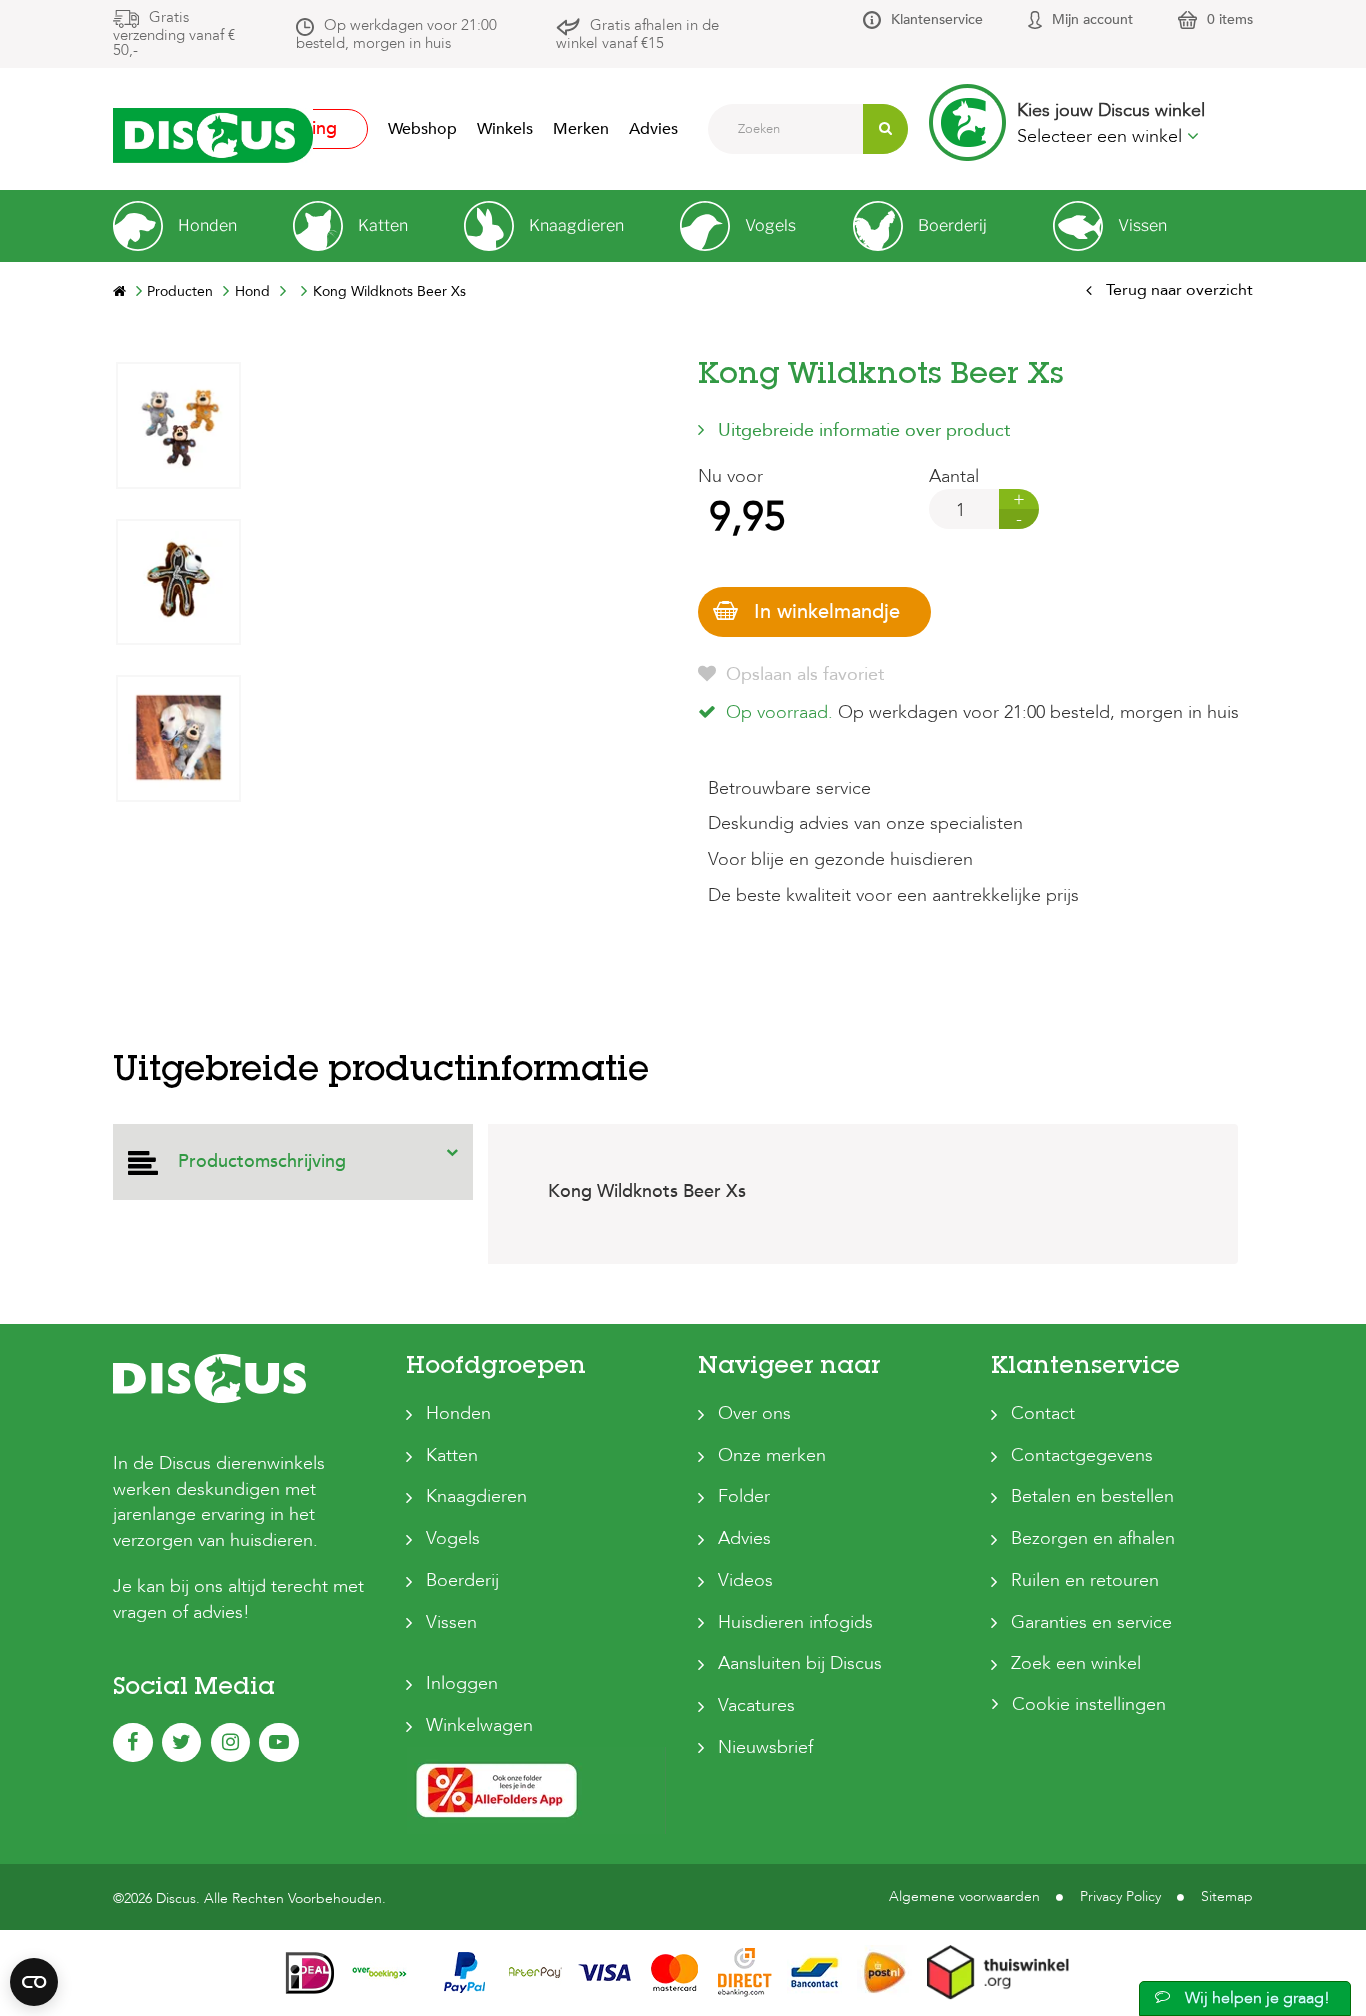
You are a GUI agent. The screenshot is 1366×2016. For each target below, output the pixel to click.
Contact (1043, 1413)
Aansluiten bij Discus (800, 1663)
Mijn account (1092, 19)
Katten (452, 1455)
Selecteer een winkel (1102, 136)
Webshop (422, 129)
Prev (178, 967)
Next (178, 376)
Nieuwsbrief (765, 1747)
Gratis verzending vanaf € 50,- (174, 33)
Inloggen (462, 1683)
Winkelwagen (479, 1725)
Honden (458, 1413)
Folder (744, 1496)
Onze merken (772, 1455)
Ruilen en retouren (1085, 1580)
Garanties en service (1091, 1622)
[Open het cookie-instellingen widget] (34, 1982)
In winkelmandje (827, 611)
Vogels (453, 1538)
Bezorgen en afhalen (1093, 1538)
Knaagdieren (476, 1496)
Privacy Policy (1120, 1896)
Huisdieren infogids (795, 1622)
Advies (653, 129)
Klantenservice (937, 19)
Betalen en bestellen (1092, 1496)
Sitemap (1227, 1896)
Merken (581, 129)
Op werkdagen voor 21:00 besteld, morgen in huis (396, 34)
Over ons (754, 1413)
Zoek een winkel (1076, 1663)
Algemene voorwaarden (964, 1896)
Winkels (505, 129)
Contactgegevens (1082, 1455)
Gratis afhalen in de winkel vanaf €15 (637, 34)
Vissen (451, 1622)
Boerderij (462, 1580)
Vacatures (756, 1705)
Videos (745, 1580)
